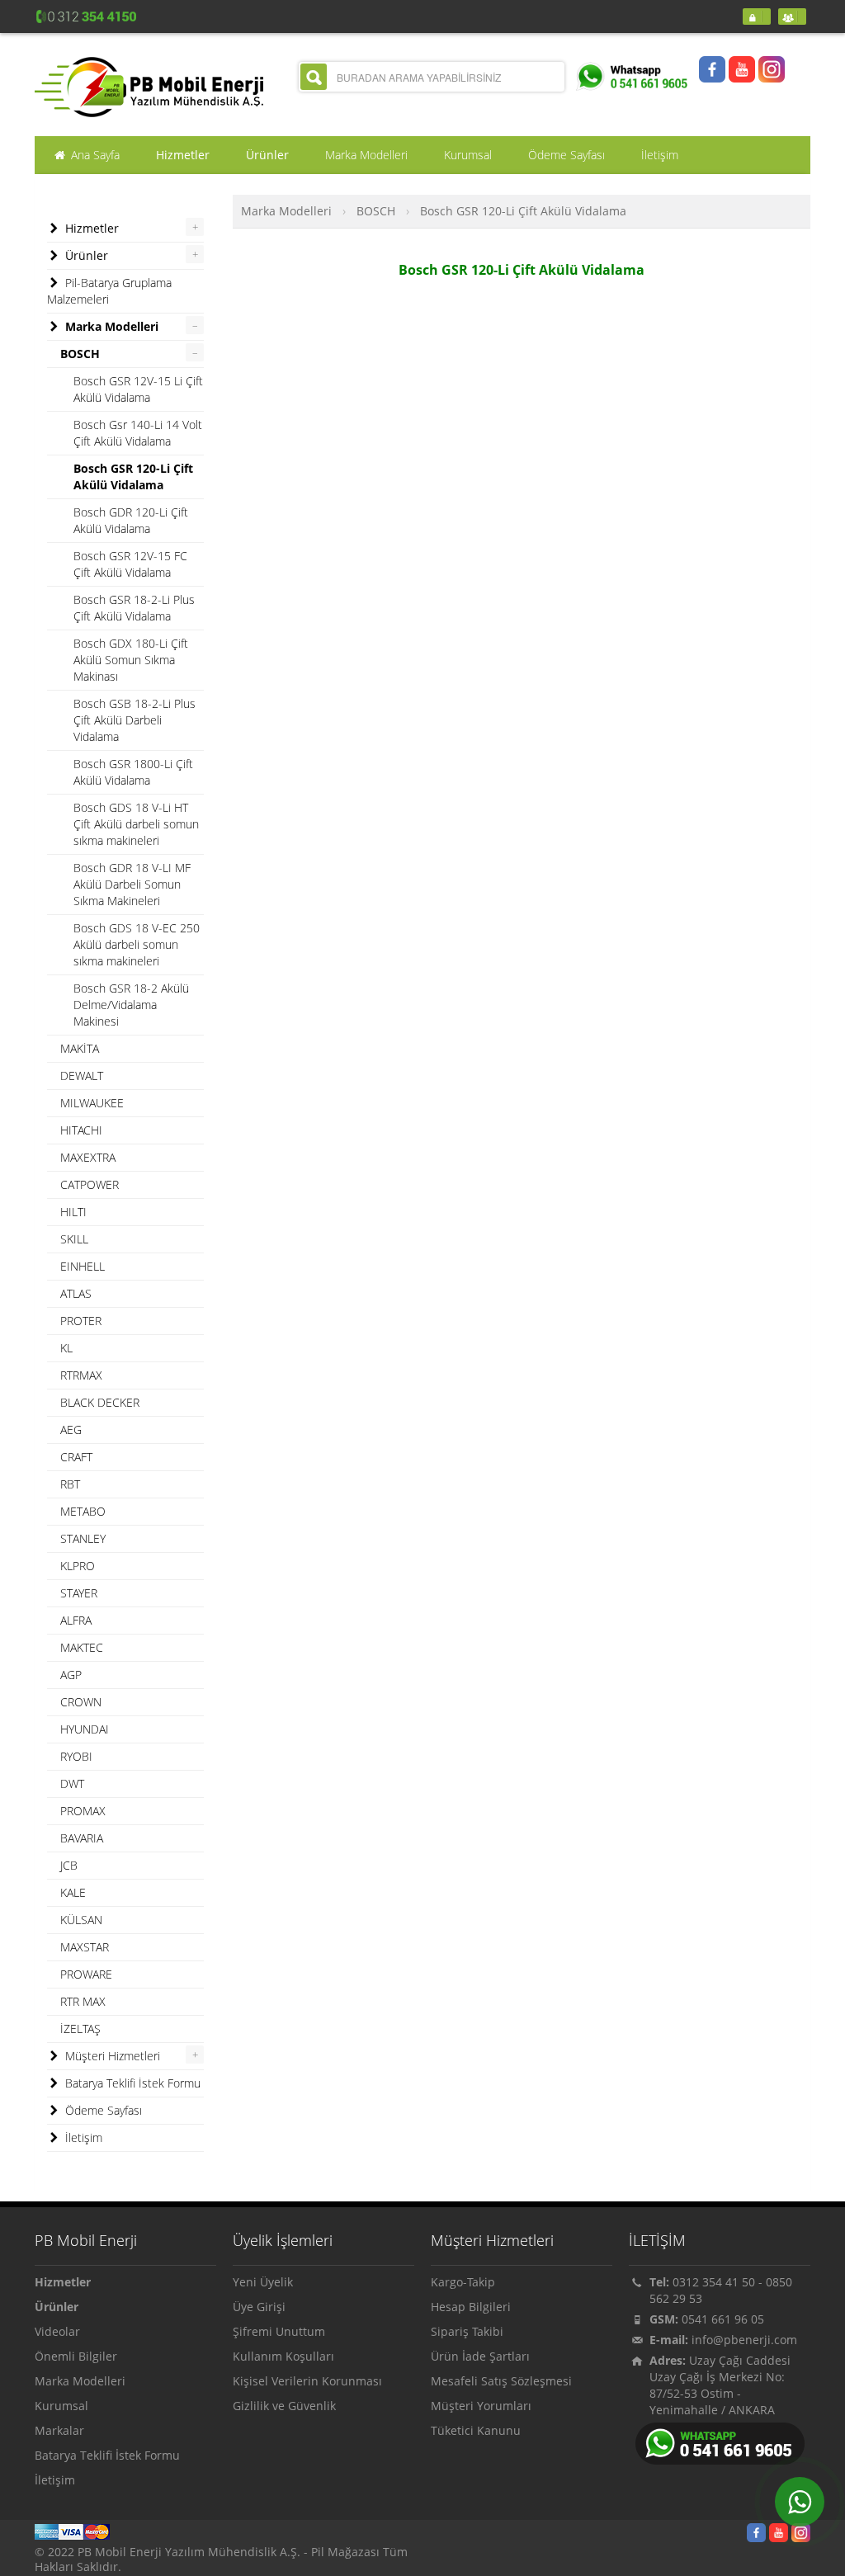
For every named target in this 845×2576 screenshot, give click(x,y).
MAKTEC (82, 1647)
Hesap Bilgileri (471, 2307)
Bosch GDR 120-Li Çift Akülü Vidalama (131, 520)
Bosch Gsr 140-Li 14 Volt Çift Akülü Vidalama (138, 433)
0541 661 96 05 (723, 2319)
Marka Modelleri (286, 211)
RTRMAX (81, 1375)
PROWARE (86, 1974)
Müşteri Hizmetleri (111, 2056)
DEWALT (82, 1076)
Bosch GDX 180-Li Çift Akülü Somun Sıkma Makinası (131, 660)
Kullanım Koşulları (283, 2356)
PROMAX (83, 1811)
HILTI (73, 1212)
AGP (71, 1675)
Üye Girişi (259, 2307)
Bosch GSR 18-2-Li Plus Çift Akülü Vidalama (134, 608)
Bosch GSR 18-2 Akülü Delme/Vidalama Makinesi (131, 1005)
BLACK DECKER (100, 1402)
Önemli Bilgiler (76, 2356)
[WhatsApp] (800, 2502)
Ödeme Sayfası (102, 2110)
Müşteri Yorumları (481, 2406)
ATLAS (76, 1293)
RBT (70, 1484)
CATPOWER (90, 1184)
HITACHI (81, 1130)
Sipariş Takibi (467, 2331)
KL (66, 1348)
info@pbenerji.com (744, 2340)
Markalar (59, 2430)
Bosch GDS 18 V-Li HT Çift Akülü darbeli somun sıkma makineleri (136, 824)
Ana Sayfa (94, 155)
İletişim (82, 2137)
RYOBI (76, 1756)
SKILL (74, 1239)
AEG (71, 1430)
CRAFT (76, 1457)
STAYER (79, 1593)
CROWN (81, 1702)
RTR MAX (83, 2001)
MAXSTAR (85, 1947)
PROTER (81, 1321)
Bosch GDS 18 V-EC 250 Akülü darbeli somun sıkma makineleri (137, 944)
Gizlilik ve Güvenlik (284, 2406)
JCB (69, 1865)
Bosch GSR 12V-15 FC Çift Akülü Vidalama (130, 564)
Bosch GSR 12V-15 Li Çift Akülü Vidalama (138, 389)
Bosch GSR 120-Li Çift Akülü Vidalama (523, 211)
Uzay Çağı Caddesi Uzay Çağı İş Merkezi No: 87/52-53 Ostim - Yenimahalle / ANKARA (720, 2385)
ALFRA (76, 1620)
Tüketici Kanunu (476, 2430)
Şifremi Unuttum (279, 2331)
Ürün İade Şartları (480, 2356)
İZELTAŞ (80, 2029)
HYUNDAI (85, 1729)
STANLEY (83, 1538)
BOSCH (376, 211)
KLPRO (78, 1566)
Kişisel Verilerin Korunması (307, 2381)
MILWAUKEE (92, 1103)
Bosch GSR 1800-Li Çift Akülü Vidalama (133, 772)
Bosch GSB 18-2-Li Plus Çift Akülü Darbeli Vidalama (135, 720)
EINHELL (83, 1266)
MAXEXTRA (88, 1157)
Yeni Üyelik (263, 2282)
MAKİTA (80, 1048)
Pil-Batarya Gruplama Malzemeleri (109, 291)
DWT (72, 1783)
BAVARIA (82, 1838)
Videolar (57, 2331)
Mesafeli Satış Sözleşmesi (501, 2381)
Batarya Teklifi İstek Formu (131, 2083)
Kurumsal (61, 2406)
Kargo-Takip (463, 2282)
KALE (73, 1892)
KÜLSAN (81, 1920)
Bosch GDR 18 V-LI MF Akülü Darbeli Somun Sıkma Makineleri (132, 884)
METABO (83, 1511)
